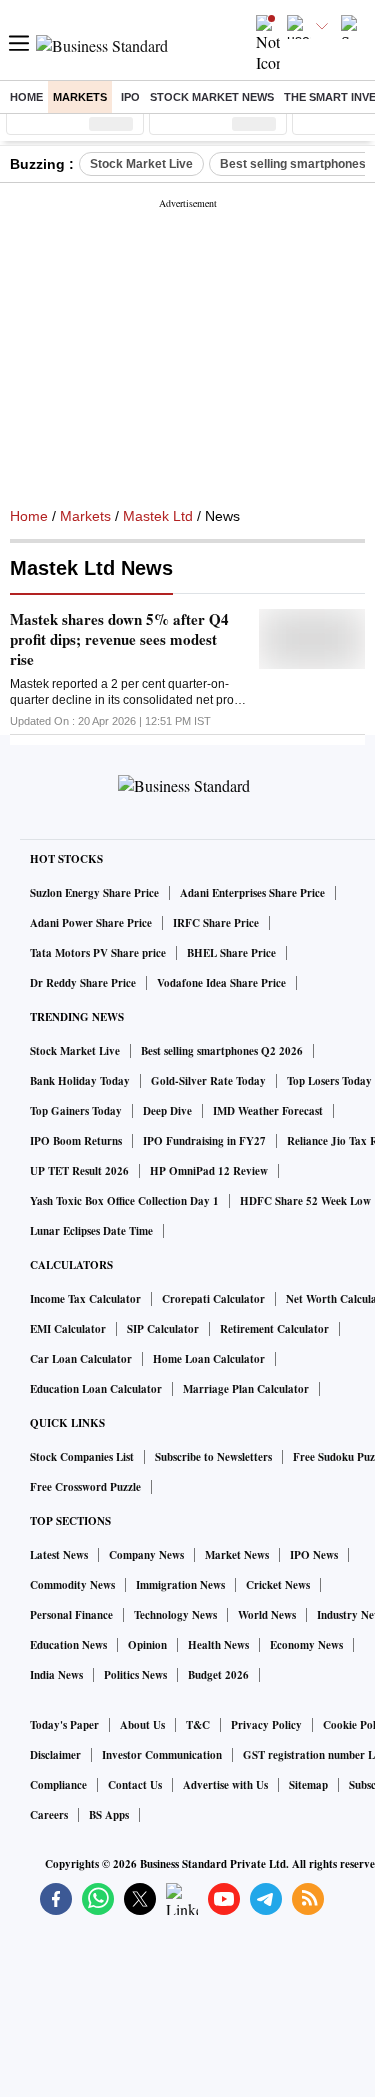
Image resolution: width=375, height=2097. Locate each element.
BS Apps (109, 1815)
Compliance (58, 1785)
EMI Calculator (68, 1329)
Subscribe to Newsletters (213, 1457)
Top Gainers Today (76, 1111)
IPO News (314, 1555)
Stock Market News (212, 97)
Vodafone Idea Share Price (221, 983)
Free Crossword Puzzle (85, 1487)
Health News (218, 1645)
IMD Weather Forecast (268, 1111)
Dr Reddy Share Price (83, 983)
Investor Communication (162, 1755)
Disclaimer (55, 1755)
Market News (237, 1555)
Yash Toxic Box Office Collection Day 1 (124, 1201)
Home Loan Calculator (209, 1359)
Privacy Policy (266, 1725)
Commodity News (72, 1585)
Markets (80, 97)
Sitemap (308, 1785)
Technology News (175, 1615)
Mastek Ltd (158, 516)
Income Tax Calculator (85, 1299)
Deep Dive (167, 1111)
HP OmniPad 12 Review (209, 1171)
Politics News (135, 1675)
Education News (68, 1645)
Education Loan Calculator (96, 1389)
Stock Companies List (82, 1457)
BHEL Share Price (231, 953)
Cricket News (278, 1585)
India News (56, 1675)
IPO (130, 97)
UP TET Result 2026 (79, 1171)
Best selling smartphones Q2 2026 (222, 1051)
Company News (146, 1555)
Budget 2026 (218, 1675)
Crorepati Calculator (213, 1299)
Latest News (59, 1555)
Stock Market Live (141, 164)
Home (26, 97)
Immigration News (180, 1585)
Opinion (147, 1645)
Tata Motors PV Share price (98, 953)
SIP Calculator (163, 1329)
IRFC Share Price (216, 923)
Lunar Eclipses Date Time (91, 1231)
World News (267, 1615)
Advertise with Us (225, 1785)
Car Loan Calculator (81, 1359)
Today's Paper (64, 1725)
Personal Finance (71, 1615)
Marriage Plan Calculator (246, 1389)
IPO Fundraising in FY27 (204, 1141)
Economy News (306, 1645)
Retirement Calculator (274, 1329)
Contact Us (135, 1785)
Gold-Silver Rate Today (208, 1081)
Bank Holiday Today (80, 1081)
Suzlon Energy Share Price (94, 893)
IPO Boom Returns (76, 1141)
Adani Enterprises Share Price (252, 893)
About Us (142, 1725)
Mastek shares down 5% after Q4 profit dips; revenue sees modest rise (119, 639)
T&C (198, 1725)
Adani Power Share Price (91, 923)
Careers (49, 1815)
